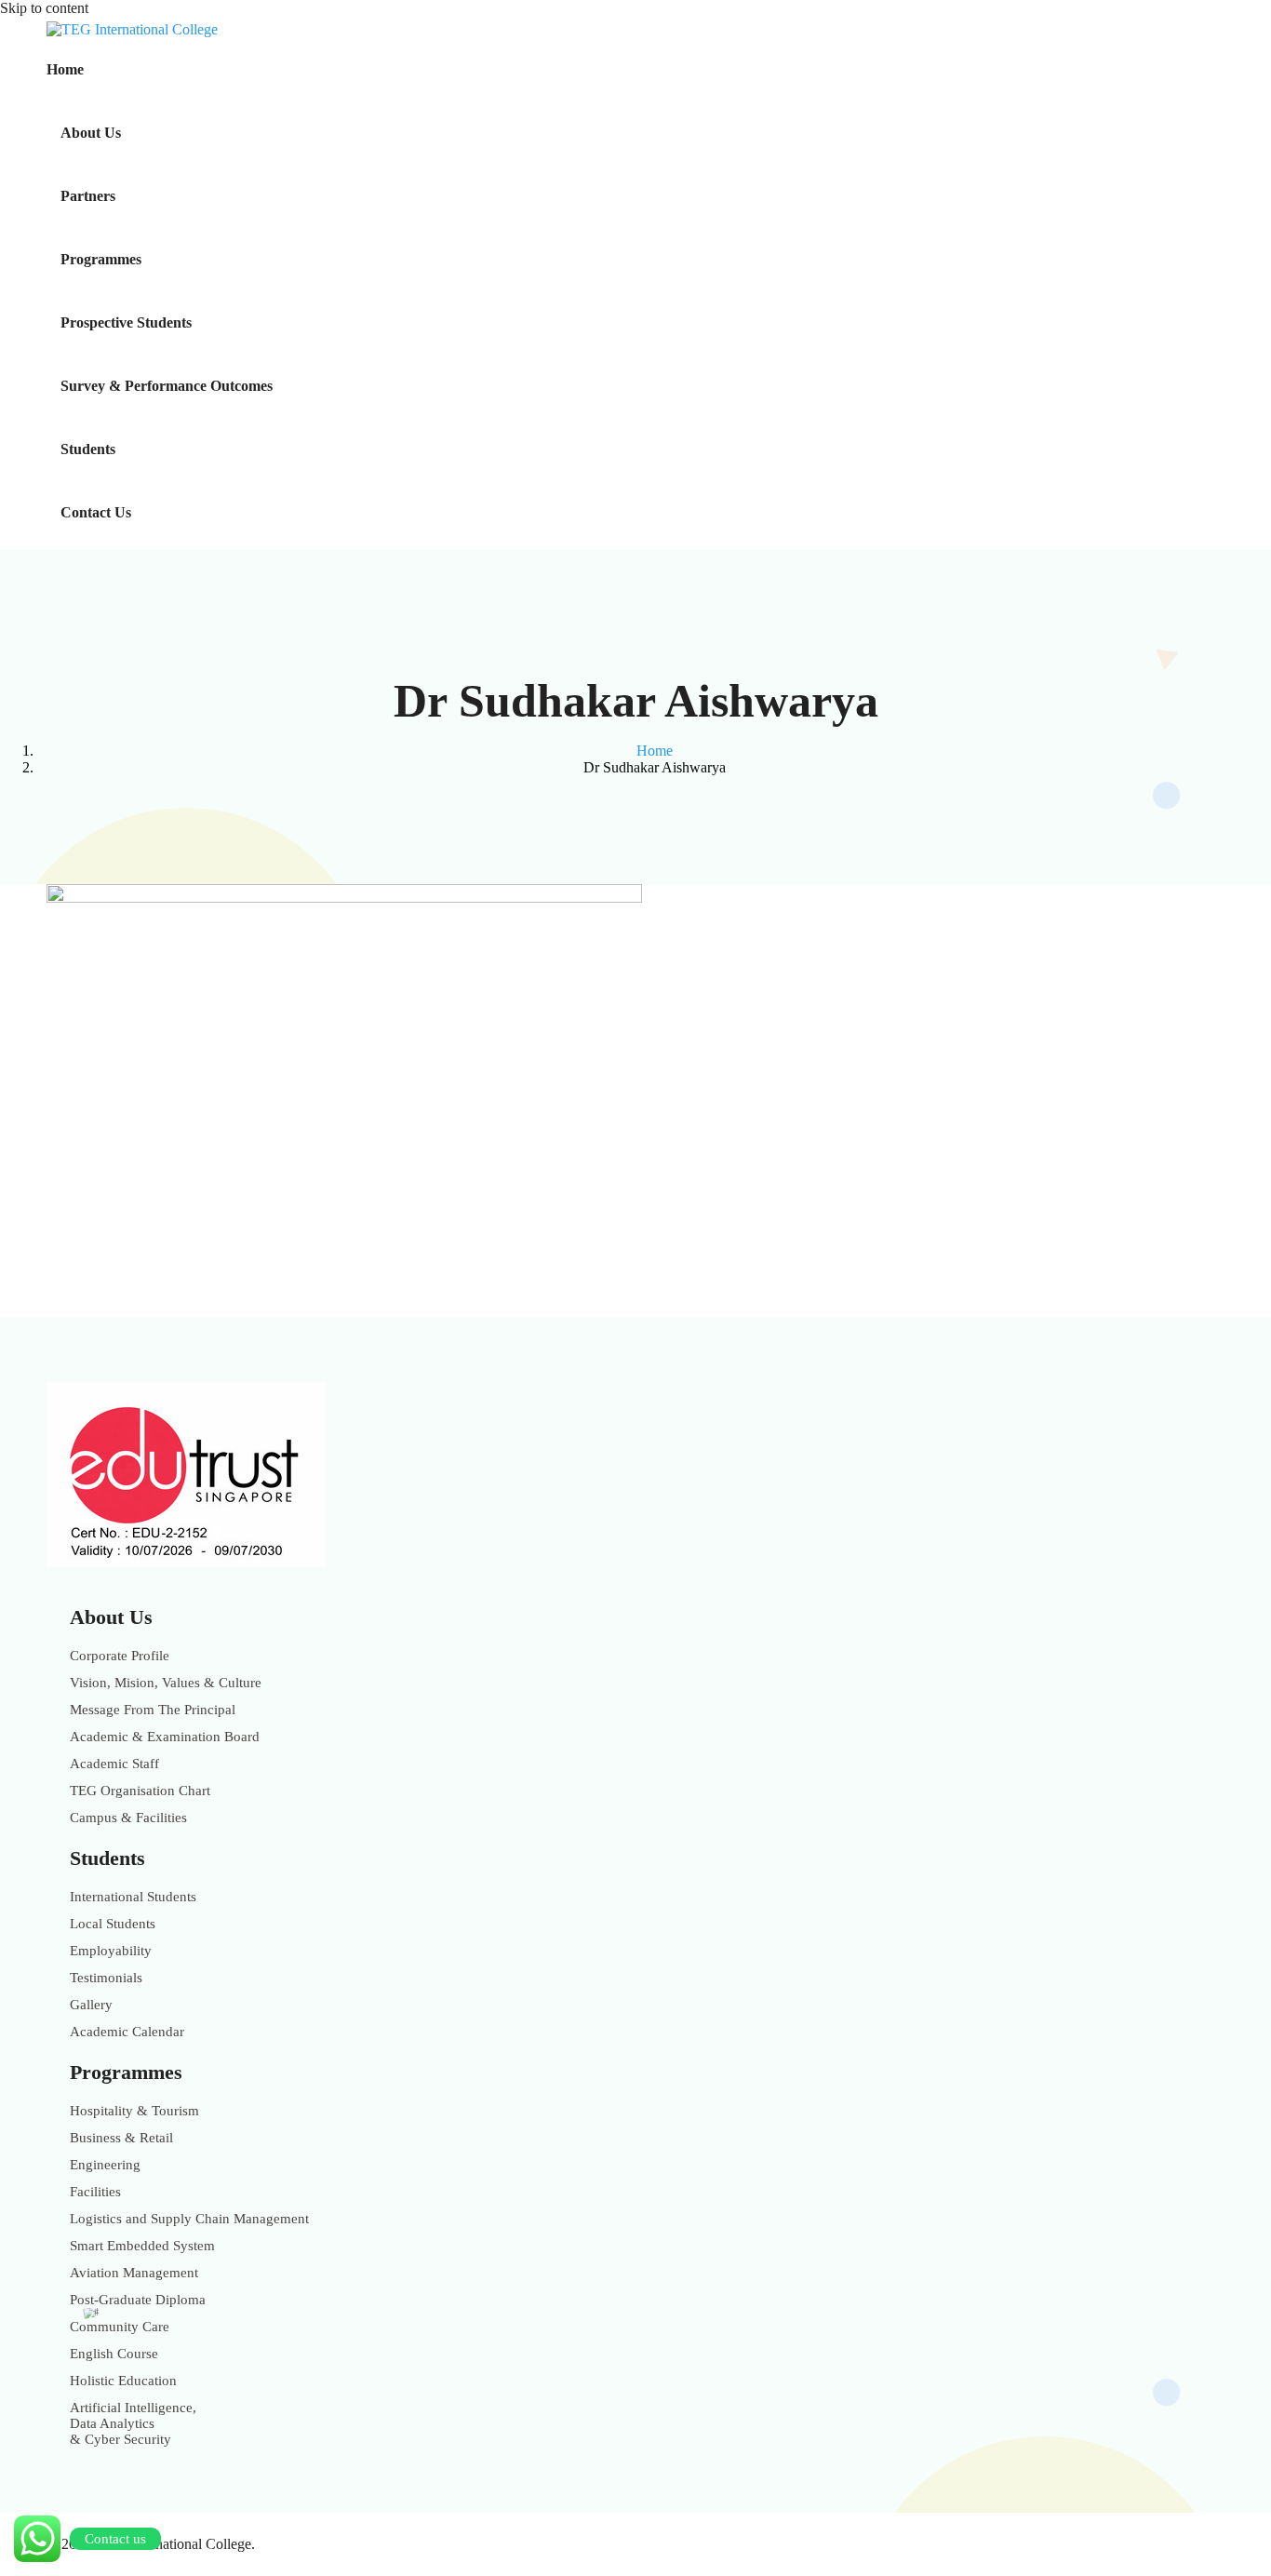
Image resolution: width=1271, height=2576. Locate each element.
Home (65, 69)
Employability (111, 1951)
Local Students (113, 1924)
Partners (88, 196)
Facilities (95, 2192)
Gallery (91, 2005)
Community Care (120, 2327)
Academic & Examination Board (165, 1737)
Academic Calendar (127, 2032)
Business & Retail (121, 2138)
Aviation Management (134, 2273)
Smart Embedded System (142, 2246)
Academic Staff (114, 1764)
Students (88, 449)
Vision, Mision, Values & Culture (166, 1683)
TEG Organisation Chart (140, 1791)
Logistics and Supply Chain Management (189, 2219)
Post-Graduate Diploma (138, 2300)
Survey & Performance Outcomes (167, 386)
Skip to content (44, 8)
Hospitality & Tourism (134, 2111)
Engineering (105, 2165)
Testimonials (106, 1978)
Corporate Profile (120, 1656)
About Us (91, 133)
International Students (133, 1897)
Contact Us (96, 512)
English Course (114, 2354)
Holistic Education (123, 2381)
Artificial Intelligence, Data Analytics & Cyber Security (133, 2423)
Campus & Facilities (128, 1818)
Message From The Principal (153, 1710)
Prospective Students (126, 322)
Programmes (101, 259)
